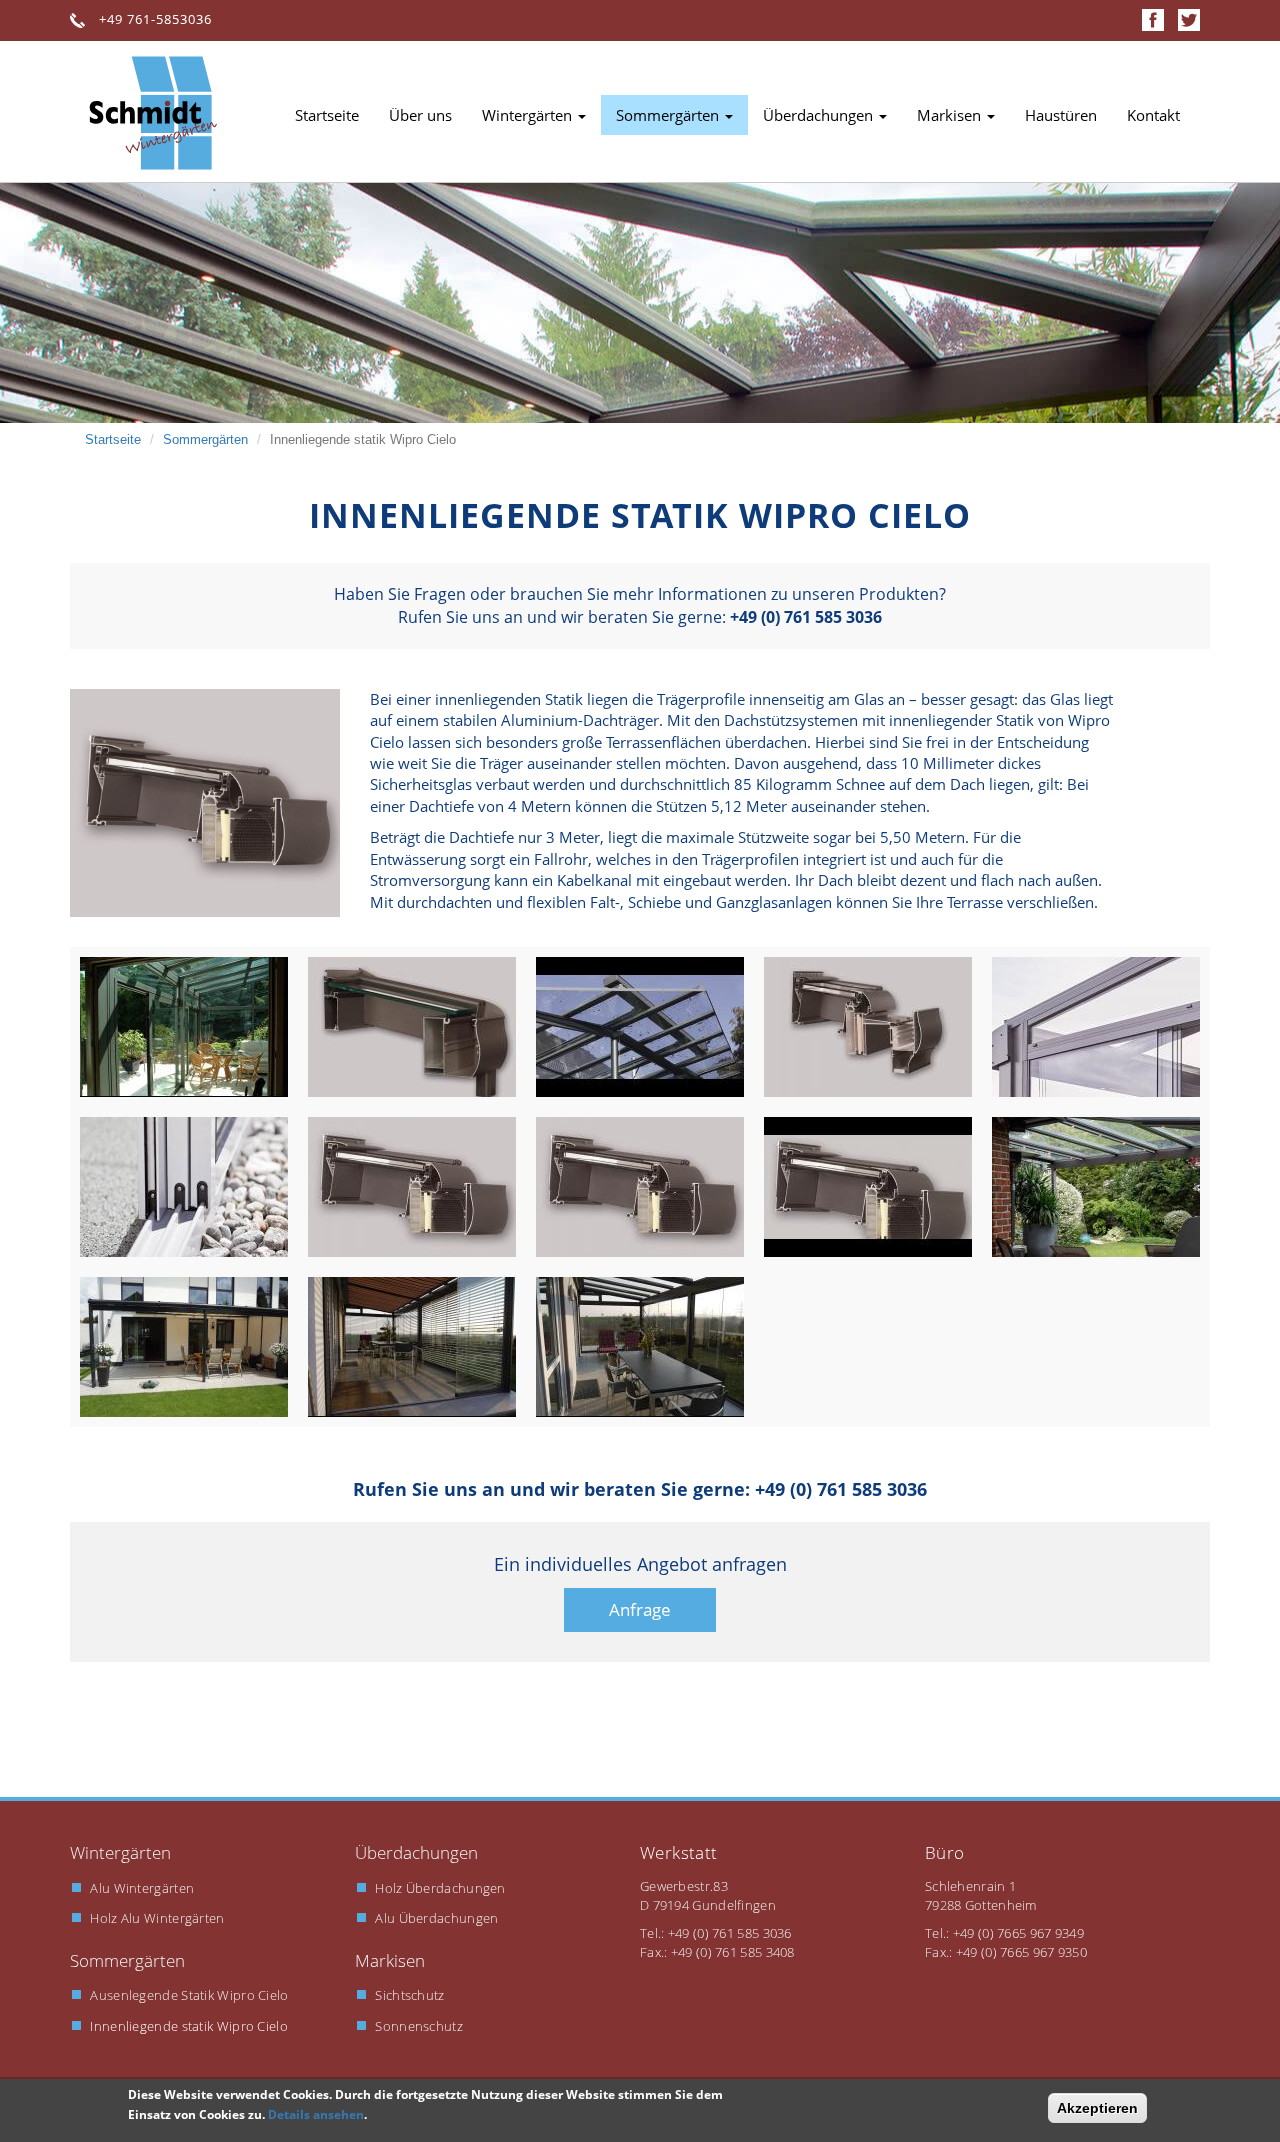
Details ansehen (316, 2114)
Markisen (951, 115)
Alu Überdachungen (436, 1918)
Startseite (327, 115)
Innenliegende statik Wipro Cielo (189, 2026)
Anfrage (640, 1609)
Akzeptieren (1097, 2108)
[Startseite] (160, 113)
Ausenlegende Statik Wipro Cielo (189, 1995)
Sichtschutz (409, 1995)
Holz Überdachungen (440, 1888)
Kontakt (1153, 115)
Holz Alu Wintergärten (157, 1918)
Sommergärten (669, 115)
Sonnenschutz (419, 2026)
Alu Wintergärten (142, 1888)
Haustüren (1061, 115)
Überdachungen (820, 115)
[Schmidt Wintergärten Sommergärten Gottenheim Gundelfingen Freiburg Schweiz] (205, 803)
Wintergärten (529, 115)
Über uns (420, 115)
